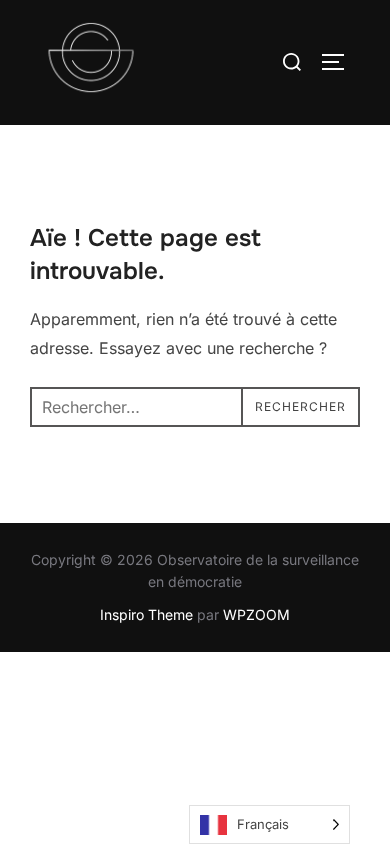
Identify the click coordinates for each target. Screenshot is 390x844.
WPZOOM (256, 614)
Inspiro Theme (146, 614)
